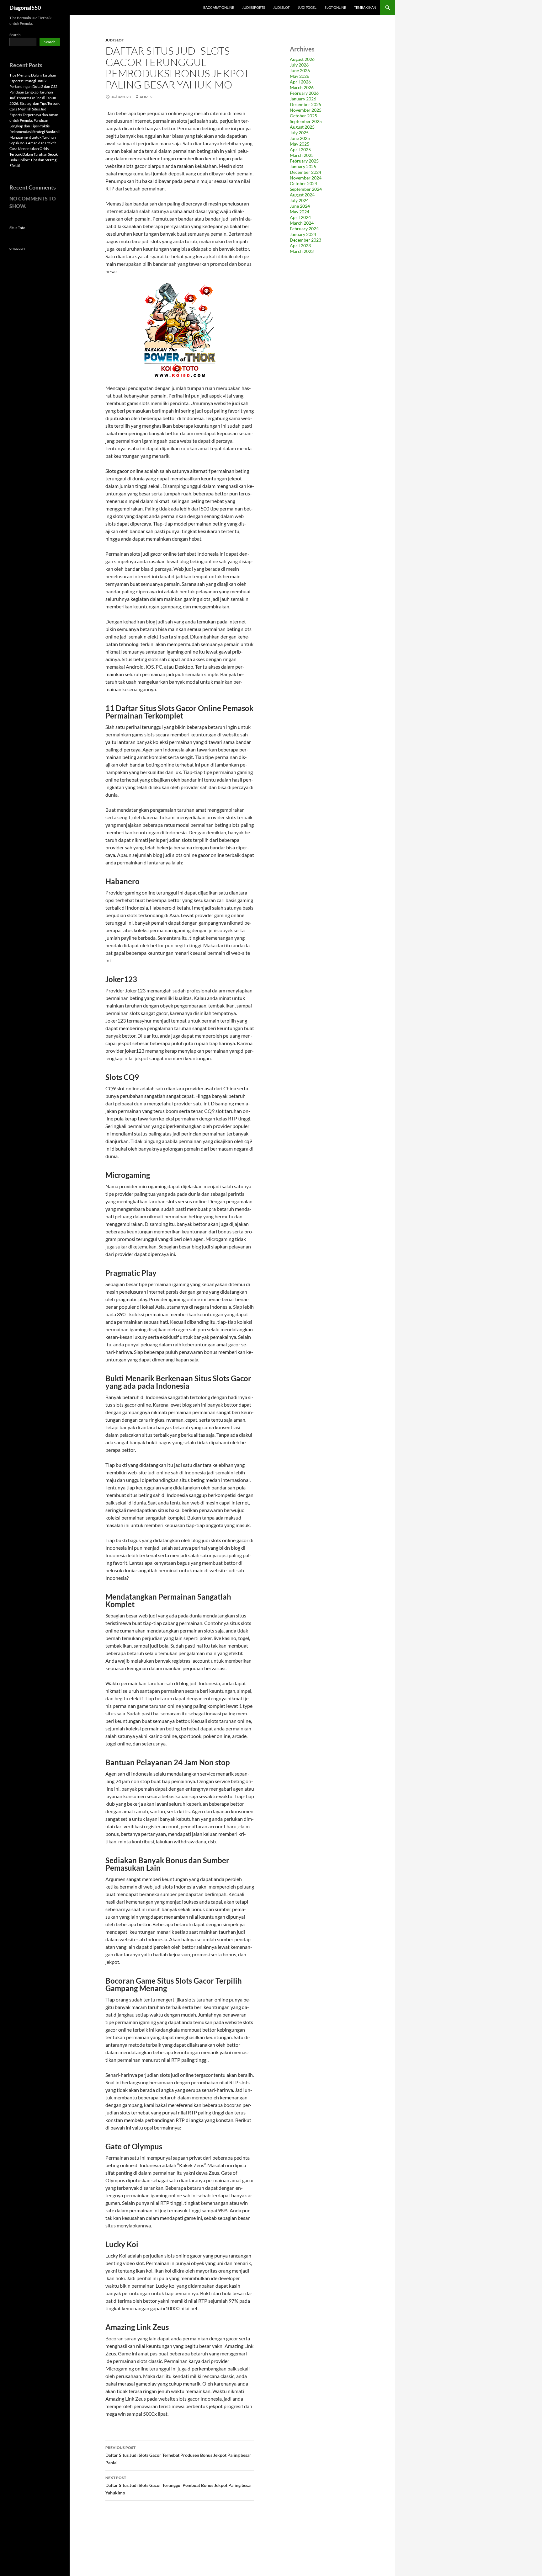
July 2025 (299, 133)
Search (15, 35)
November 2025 (306, 110)
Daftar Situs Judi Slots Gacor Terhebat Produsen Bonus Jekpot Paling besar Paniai (178, 2455)
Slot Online (335, 7)
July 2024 (299, 200)
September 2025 (306, 121)
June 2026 (300, 70)
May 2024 (300, 212)
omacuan (17, 248)
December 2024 (306, 172)
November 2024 (306, 178)
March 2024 (302, 223)
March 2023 (302, 251)
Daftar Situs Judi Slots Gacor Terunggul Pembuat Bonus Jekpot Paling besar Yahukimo (179, 2485)
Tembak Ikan (365, 7)
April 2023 (300, 246)
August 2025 (302, 127)
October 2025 (303, 116)
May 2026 (300, 76)
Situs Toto (17, 228)
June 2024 (300, 206)
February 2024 (304, 229)
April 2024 (300, 217)
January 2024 (303, 234)
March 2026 (302, 87)
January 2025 (303, 166)
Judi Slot (281, 7)
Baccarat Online (219, 7)
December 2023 (306, 240)
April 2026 (300, 82)
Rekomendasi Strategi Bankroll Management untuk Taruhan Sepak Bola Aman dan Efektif (35, 137)
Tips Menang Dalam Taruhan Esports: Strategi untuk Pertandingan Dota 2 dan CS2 (33, 81)
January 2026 (303, 99)
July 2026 (299, 65)
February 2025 (304, 161)
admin (146, 97)
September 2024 (306, 189)
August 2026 (302, 59)
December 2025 (306, 104)
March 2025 (302, 155)
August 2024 (302, 195)
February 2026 (304, 93)
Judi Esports (254, 7)
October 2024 (303, 183)
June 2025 (300, 138)
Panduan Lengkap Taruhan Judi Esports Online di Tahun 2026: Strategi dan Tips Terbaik (35, 98)
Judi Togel (307, 7)
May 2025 (300, 144)
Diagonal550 (25, 8)
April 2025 (300, 150)
